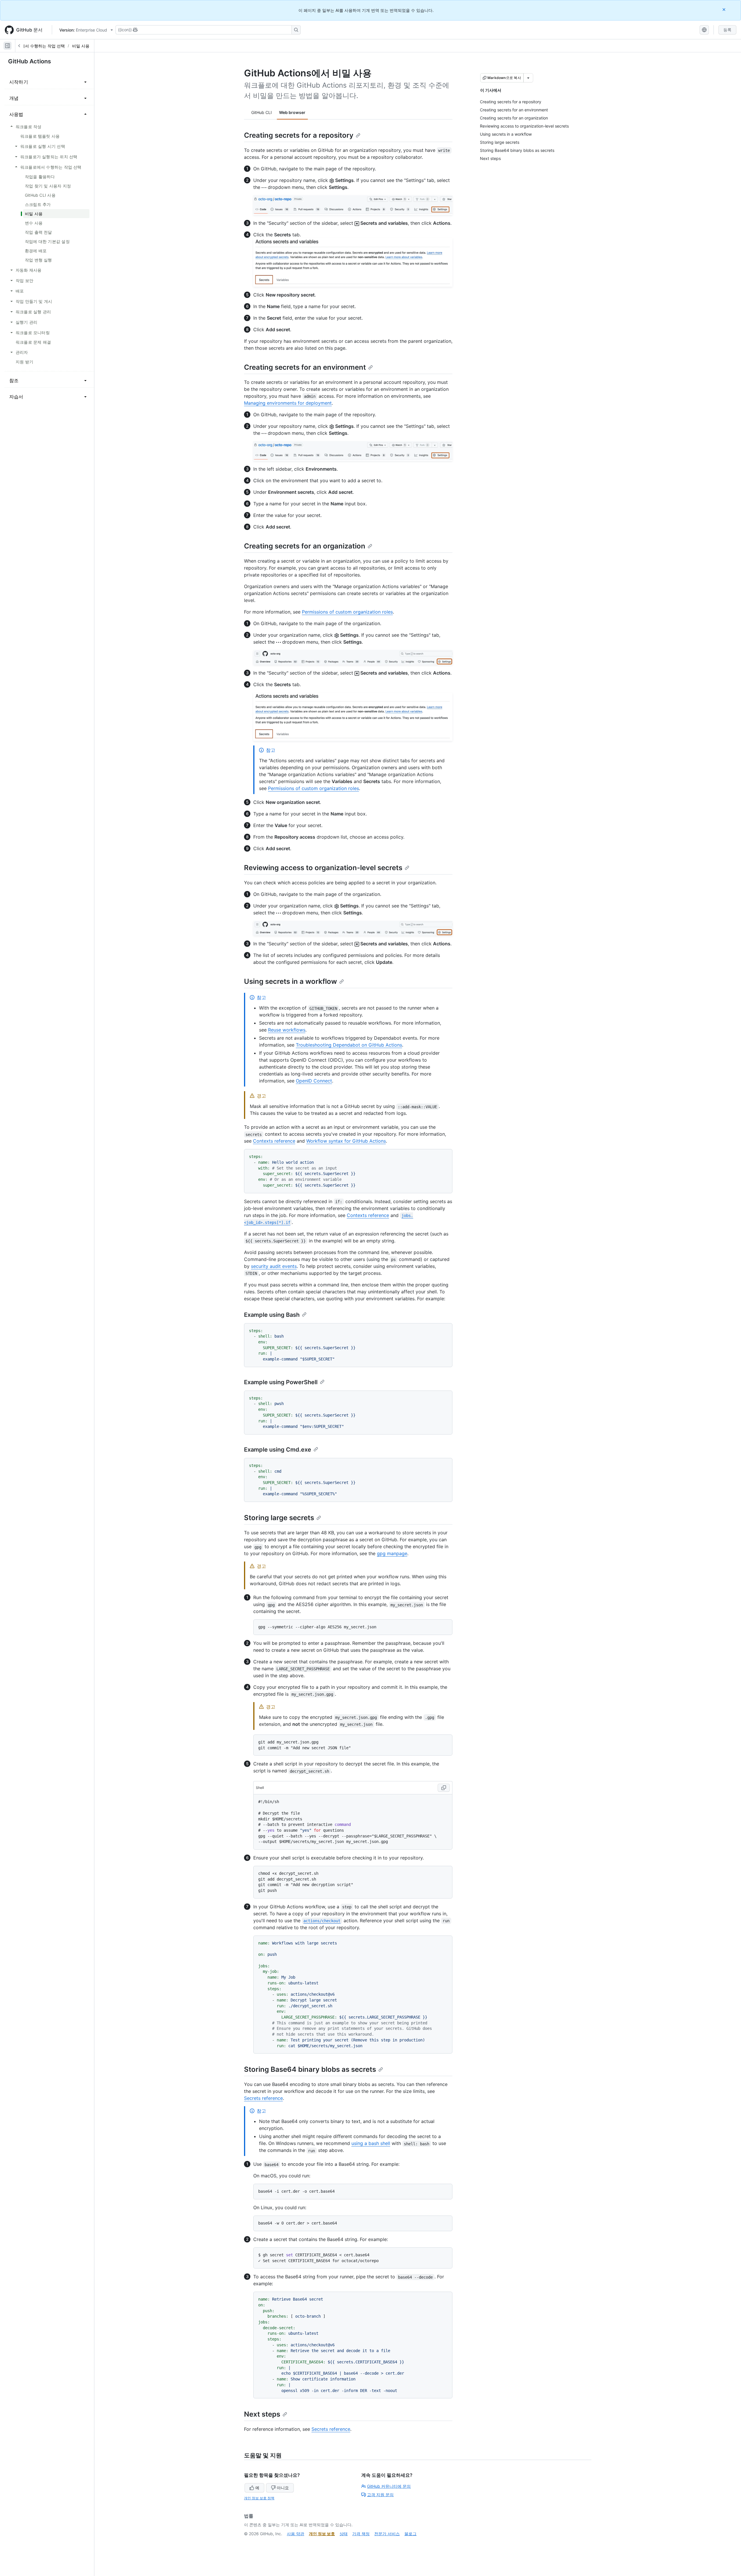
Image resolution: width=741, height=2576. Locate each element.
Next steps (262, 2414)
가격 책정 (361, 2534)
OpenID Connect (314, 1081)
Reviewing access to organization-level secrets (323, 868)
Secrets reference (263, 2098)
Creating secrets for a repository (299, 135)
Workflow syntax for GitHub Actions (346, 1141)
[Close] (725, 9)
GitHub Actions (30, 61)
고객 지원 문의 (380, 2495)
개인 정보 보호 (322, 2534)
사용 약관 (296, 2534)
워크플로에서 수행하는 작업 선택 (35, 46)
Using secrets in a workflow (290, 981)
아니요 (283, 2488)
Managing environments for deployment (288, 403)
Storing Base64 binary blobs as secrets (310, 2069)
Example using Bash (272, 1315)
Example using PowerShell (281, 1382)
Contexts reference (274, 1141)
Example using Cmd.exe (278, 1450)
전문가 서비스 (387, 2534)
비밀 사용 (81, 46)
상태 (344, 2534)
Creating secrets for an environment (305, 367)
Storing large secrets (279, 1518)
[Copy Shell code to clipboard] (444, 1788)
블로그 (410, 2534)
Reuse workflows (287, 1030)
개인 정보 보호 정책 (259, 2498)
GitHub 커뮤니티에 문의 (389, 2486)
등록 (727, 30)
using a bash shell (371, 2143)
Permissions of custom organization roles (347, 612)
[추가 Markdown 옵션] (528, 78)
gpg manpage (392, 1553)
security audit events (274, 1266)
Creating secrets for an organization (305, 546)
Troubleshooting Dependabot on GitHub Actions (349, 1045)
